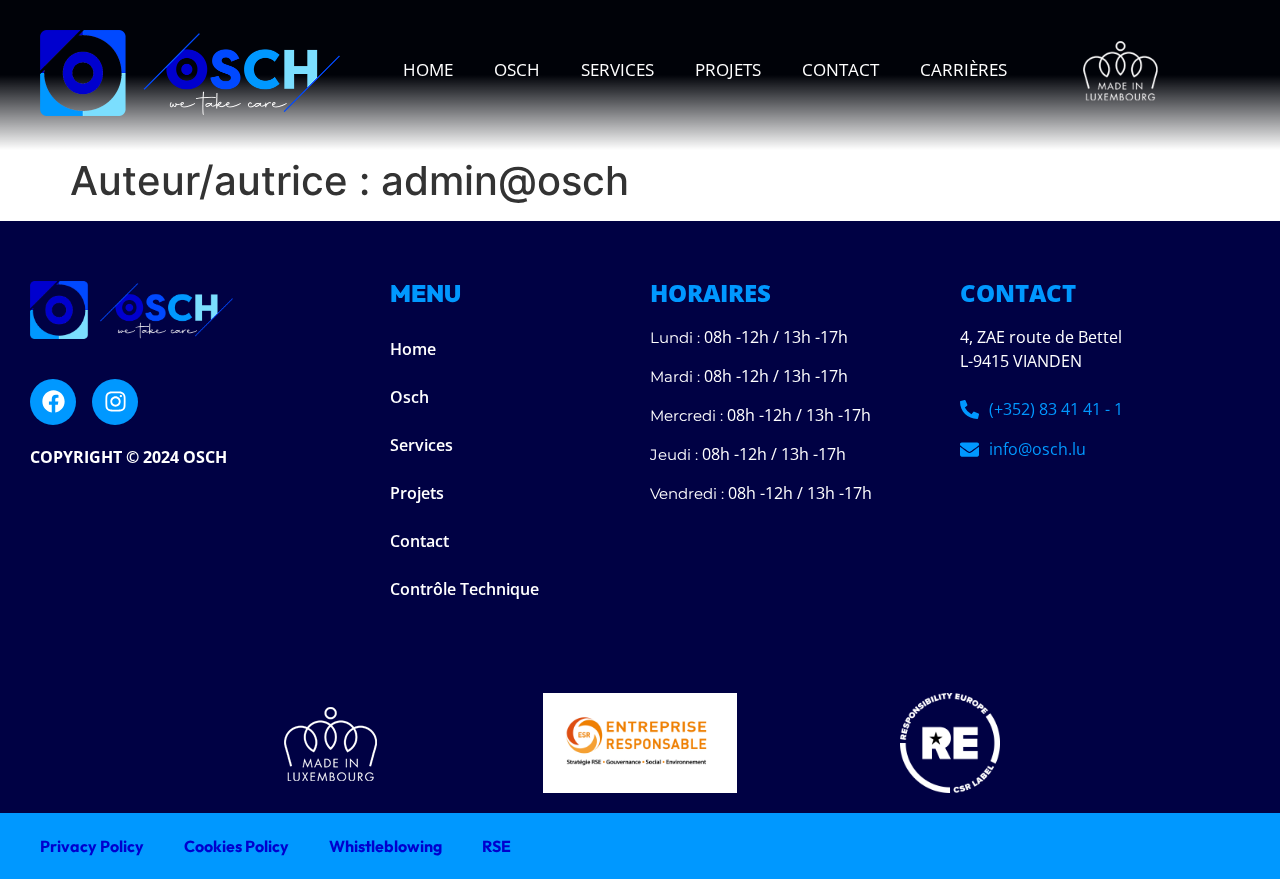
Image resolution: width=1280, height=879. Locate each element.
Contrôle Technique (464, 589)
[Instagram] (115, 402)
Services (617, 69)
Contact (840, 69)
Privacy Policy (92, 846)
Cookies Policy (236, 846)
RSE (496, 846)
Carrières (963, 69)
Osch (517, 69)
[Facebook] (53, 402)
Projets (728, 69)
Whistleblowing (385, 846)
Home (428, 69)
